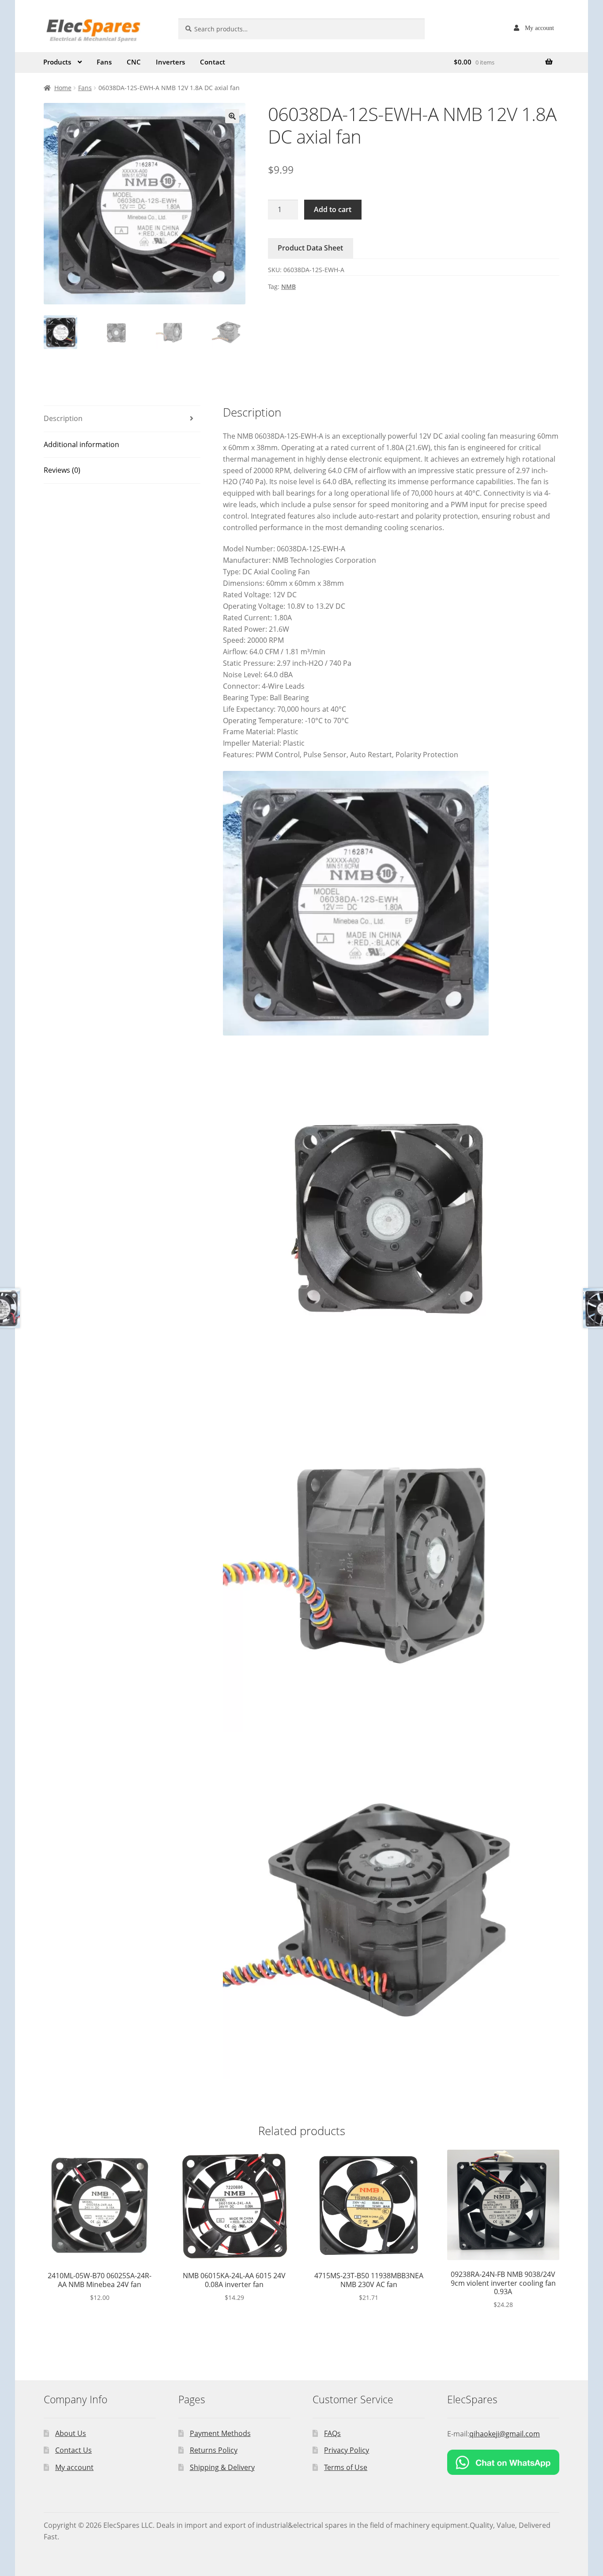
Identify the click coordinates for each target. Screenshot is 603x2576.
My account (539, 28)
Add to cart (333, 209)
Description (63, 418)
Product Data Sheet (310, 248)
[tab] (122, 419)
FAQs (332, 2433)
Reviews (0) (62, 470)
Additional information (81, 444)
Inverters (170, 62)
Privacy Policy (347, 2450)
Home (63, 88)
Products (57, 62)
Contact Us (73, 2450)
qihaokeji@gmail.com (505, 2434)
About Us (71, 2433)
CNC (134, 62)
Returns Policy (214, 2450)
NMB (288, 286)
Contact (213, 62)
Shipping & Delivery (222, 2467)
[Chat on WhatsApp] (503, 2462)
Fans (104, 62)
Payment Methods (220, 2433)
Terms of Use (346, 2467)
